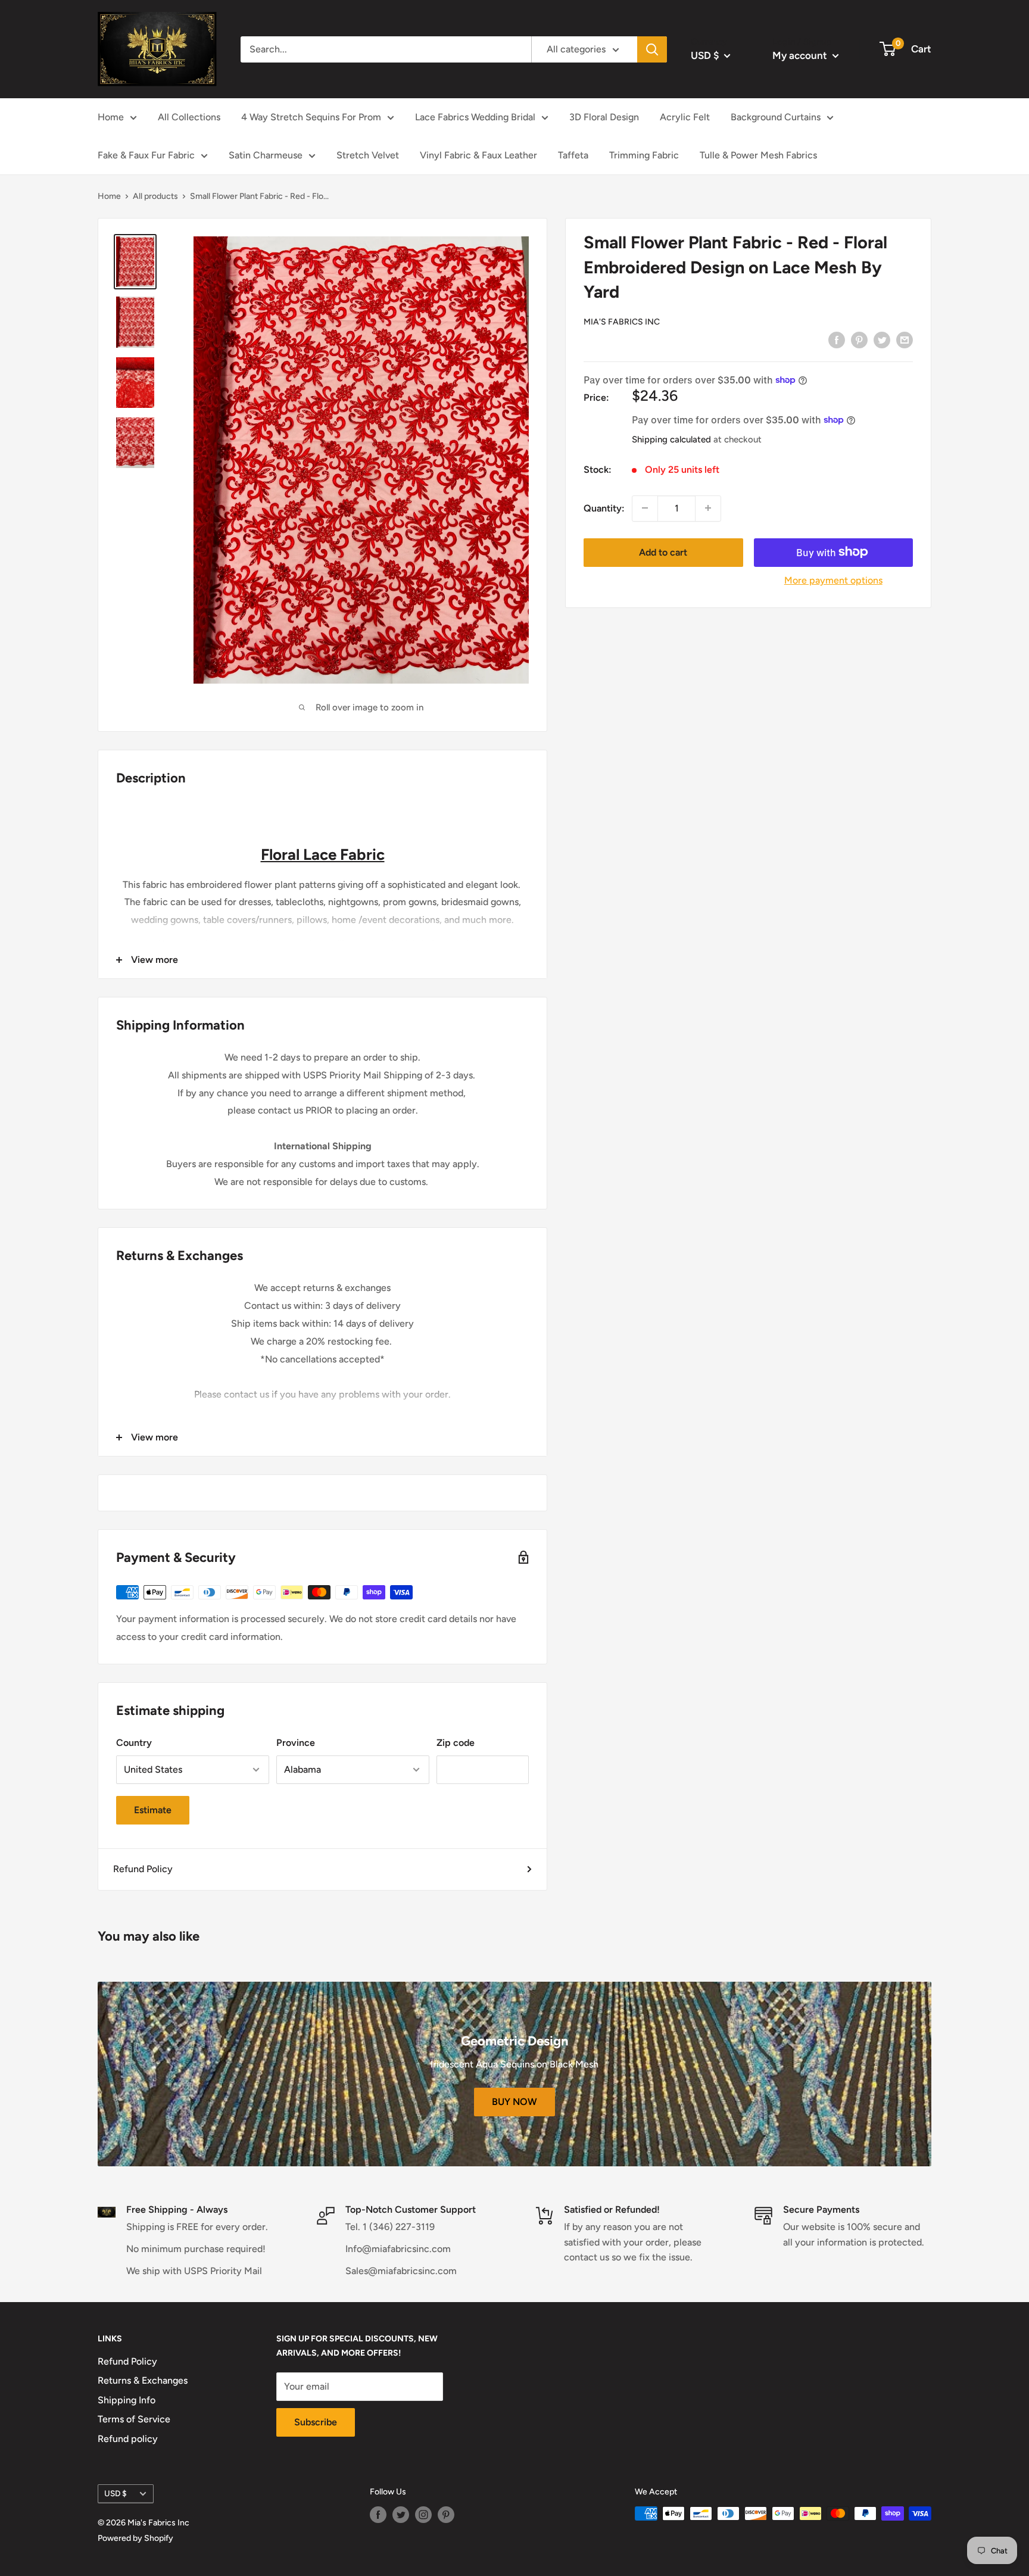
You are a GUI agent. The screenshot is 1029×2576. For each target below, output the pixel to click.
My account (801, 55)
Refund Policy (143, 1869)
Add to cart (663, 552)
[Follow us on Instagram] (423, 2515)
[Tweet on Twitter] (882, 339)
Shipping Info (127, 2400)
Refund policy (128, 2439)
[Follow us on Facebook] (378, 2515)
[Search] (652, 49)
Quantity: (604, 508)
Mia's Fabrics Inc (622, 321)
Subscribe (316, 2422)
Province (296, 1743)
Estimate (153, 1810)
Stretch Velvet (368, 155)
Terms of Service (134, 2419)
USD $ (116, 2493)
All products (155, 196)
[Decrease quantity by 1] (645, 508)
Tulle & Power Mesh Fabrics (758, 155)
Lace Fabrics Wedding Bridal (475, 117)
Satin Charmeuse (266, 155)
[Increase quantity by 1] (708, 508)
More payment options (833, 580)
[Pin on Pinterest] (859, 339)
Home (111, 117)
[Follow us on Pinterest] (446, 2515)
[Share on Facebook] (837, 339)
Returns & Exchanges (143, 2380)
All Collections (189, 117)
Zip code (456, 1743)
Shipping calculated (671, 439)
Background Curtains (776, 117)
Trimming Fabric (644, 155)
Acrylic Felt (685, 117)
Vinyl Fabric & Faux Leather (478, 155)
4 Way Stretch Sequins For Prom (311, 117)
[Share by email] (905, 339)
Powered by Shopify (135, 2538)
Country (134, 1743)
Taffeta (573, 155)
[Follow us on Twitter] (401, 2515)
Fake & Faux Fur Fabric (146, 155)
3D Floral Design (604, 117)
